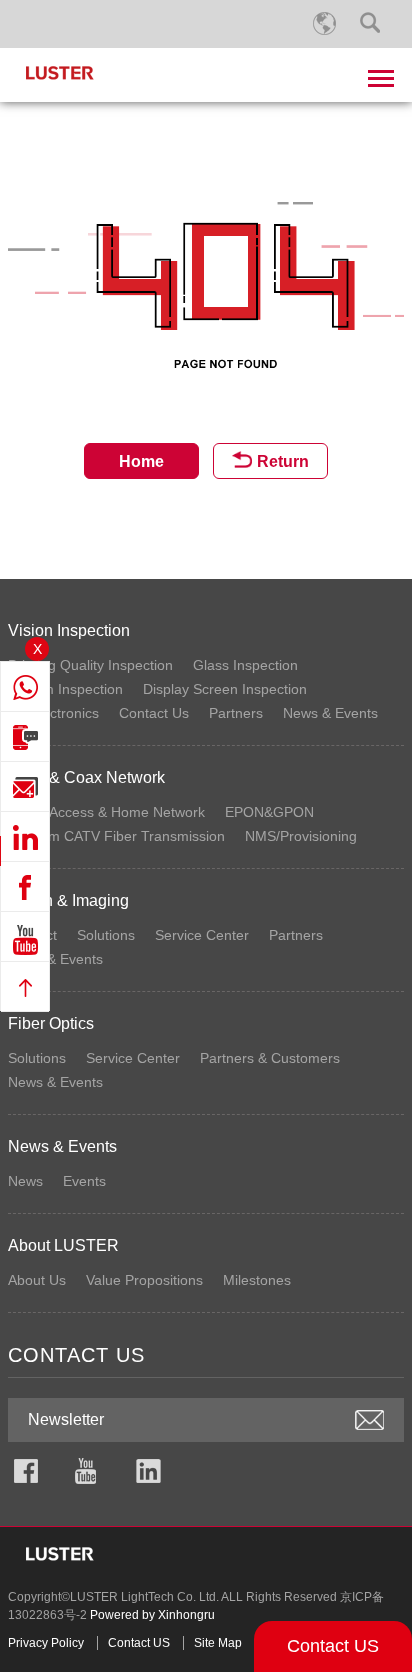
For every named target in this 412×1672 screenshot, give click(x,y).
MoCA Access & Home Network (106, 812)
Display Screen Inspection (225, 689)
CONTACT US (76, 1355)
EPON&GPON (269, 812)
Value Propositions (144, 1280)
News (25, 1181)
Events (84, 1181)
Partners (236, 713)
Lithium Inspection (65, 689)
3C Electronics (53, 713)
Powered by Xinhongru (152, 1615)
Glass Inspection (245, 665)
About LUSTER (63, 1245)
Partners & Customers (270, 1058)
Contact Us (154, 713)
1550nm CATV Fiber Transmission (116, 836)
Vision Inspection (69, 630)
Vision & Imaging (68, 900)
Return (283, 461)
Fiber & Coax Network (86, 777)
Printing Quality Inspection (90, 665)
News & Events (330, 713)
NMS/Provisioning (301, 836)
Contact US (333, 1646)
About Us (37, 1280)
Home (141, 461)
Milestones (257, 1280)
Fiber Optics (51, 1023)
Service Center (202, 935)
